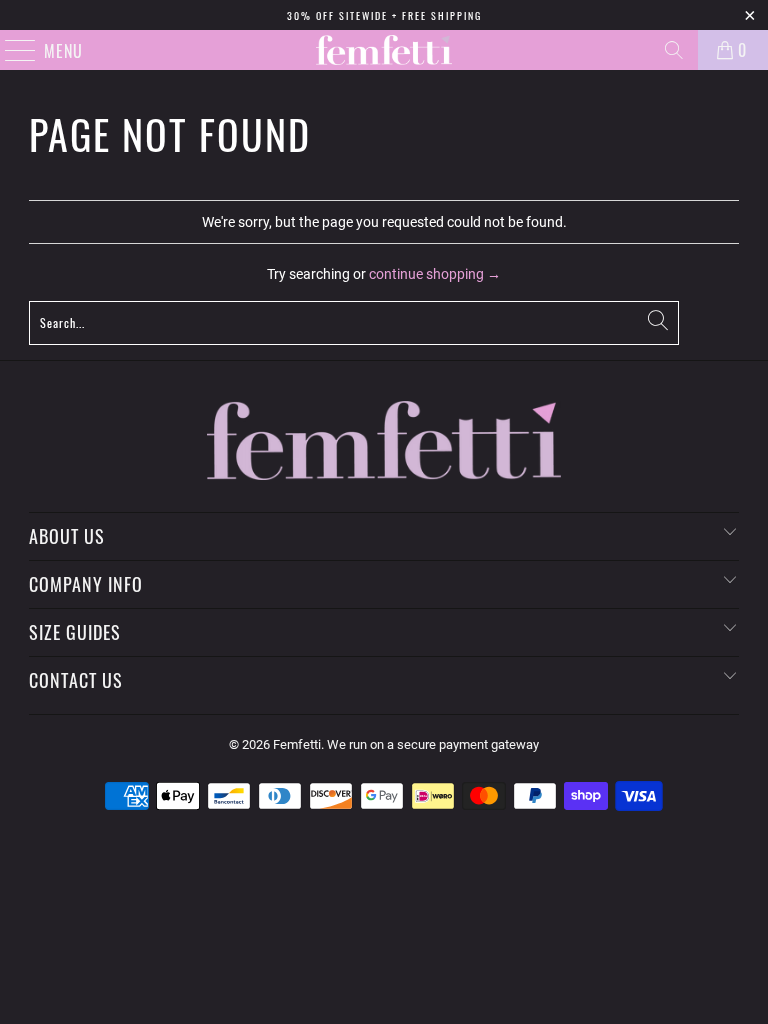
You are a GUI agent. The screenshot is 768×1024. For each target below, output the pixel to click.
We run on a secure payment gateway (433, 744)
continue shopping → (435, 274)
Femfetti (297, 744)
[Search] (674, 50)
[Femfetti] (384, 50)
